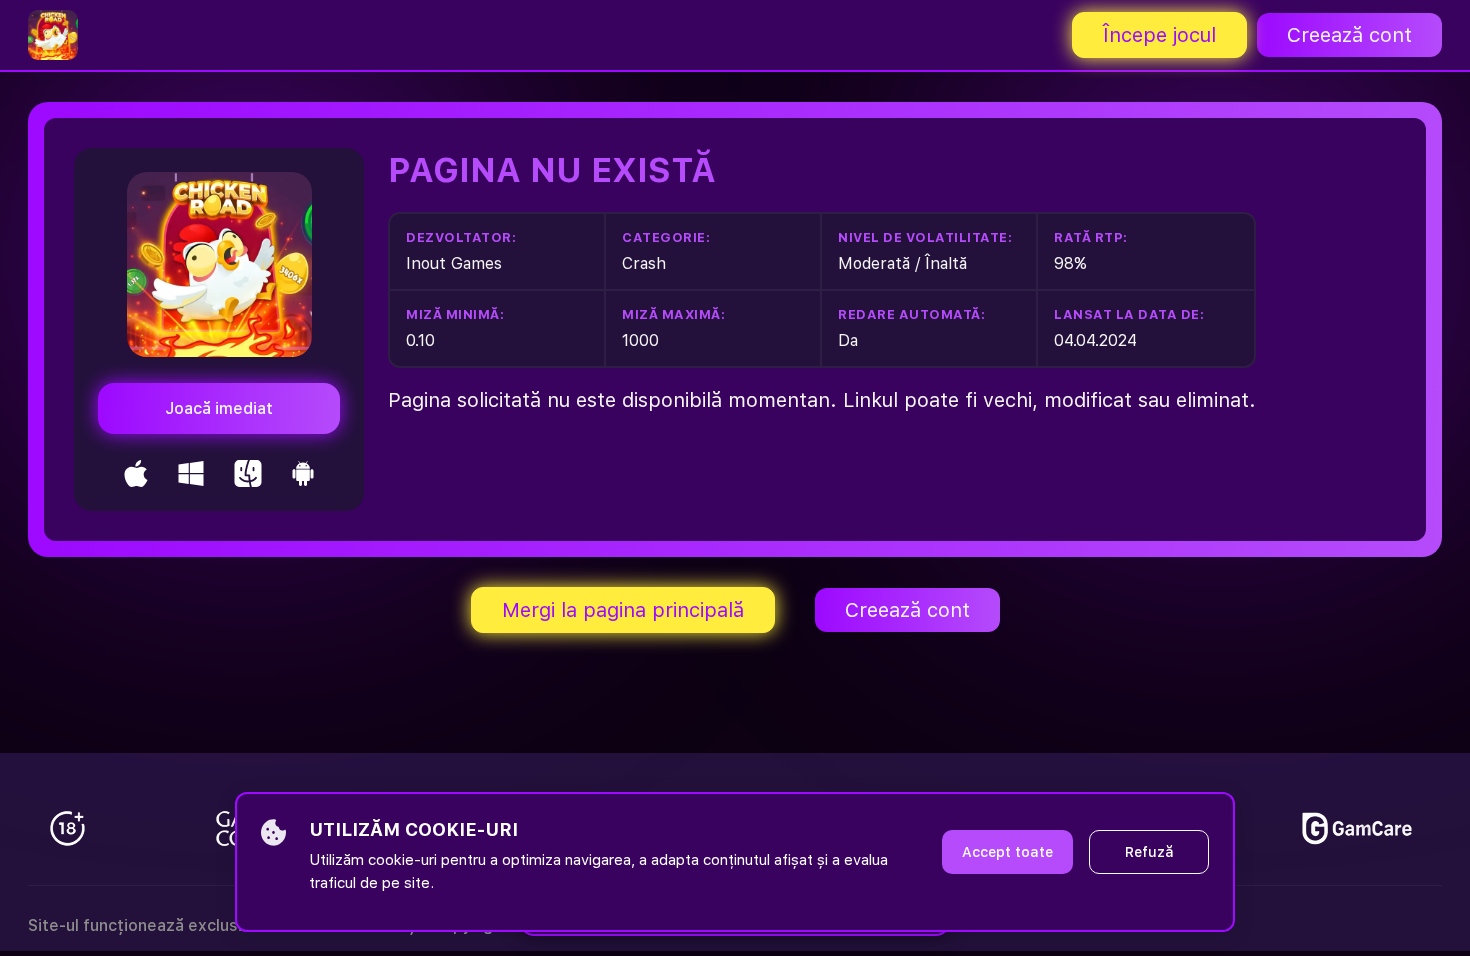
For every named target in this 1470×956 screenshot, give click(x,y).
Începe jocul (1159, 35)
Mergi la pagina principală (623, 610)
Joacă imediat (219, 408)
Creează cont (1349, 35)
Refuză (1149, 852)
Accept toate (1007, 852)
